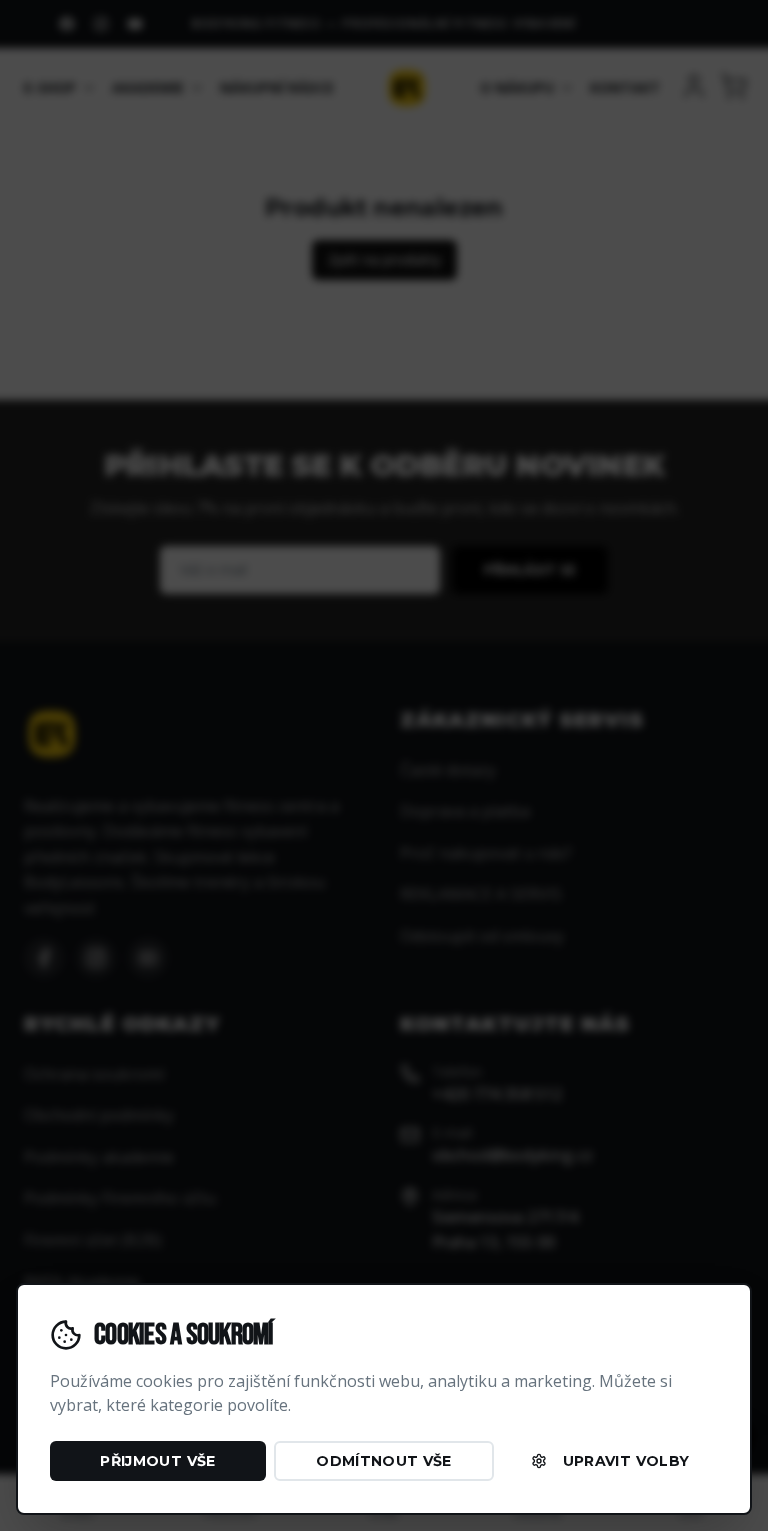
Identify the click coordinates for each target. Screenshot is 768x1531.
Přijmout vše (157, 1461)
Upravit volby (626, 1461)
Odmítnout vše (384, 1461)
